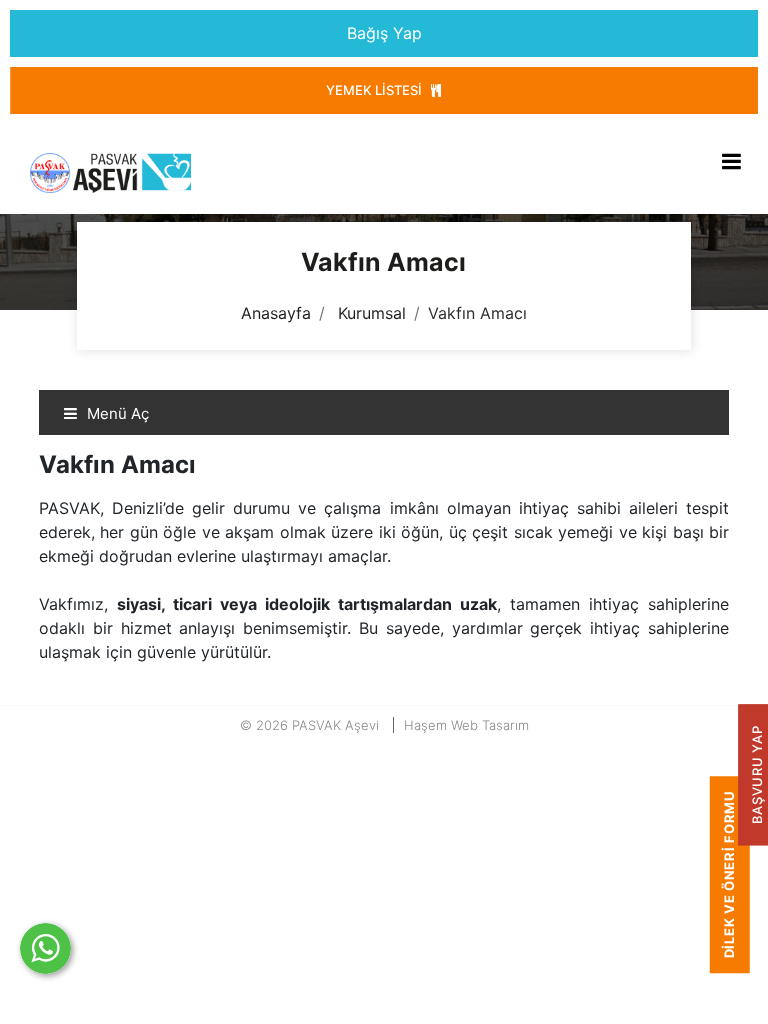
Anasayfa (276, 313)
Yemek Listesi (375, 90)
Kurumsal (372, 313)
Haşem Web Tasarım (466, 725)
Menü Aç (116, 413)
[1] (731, 161)
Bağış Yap (384, 33)
